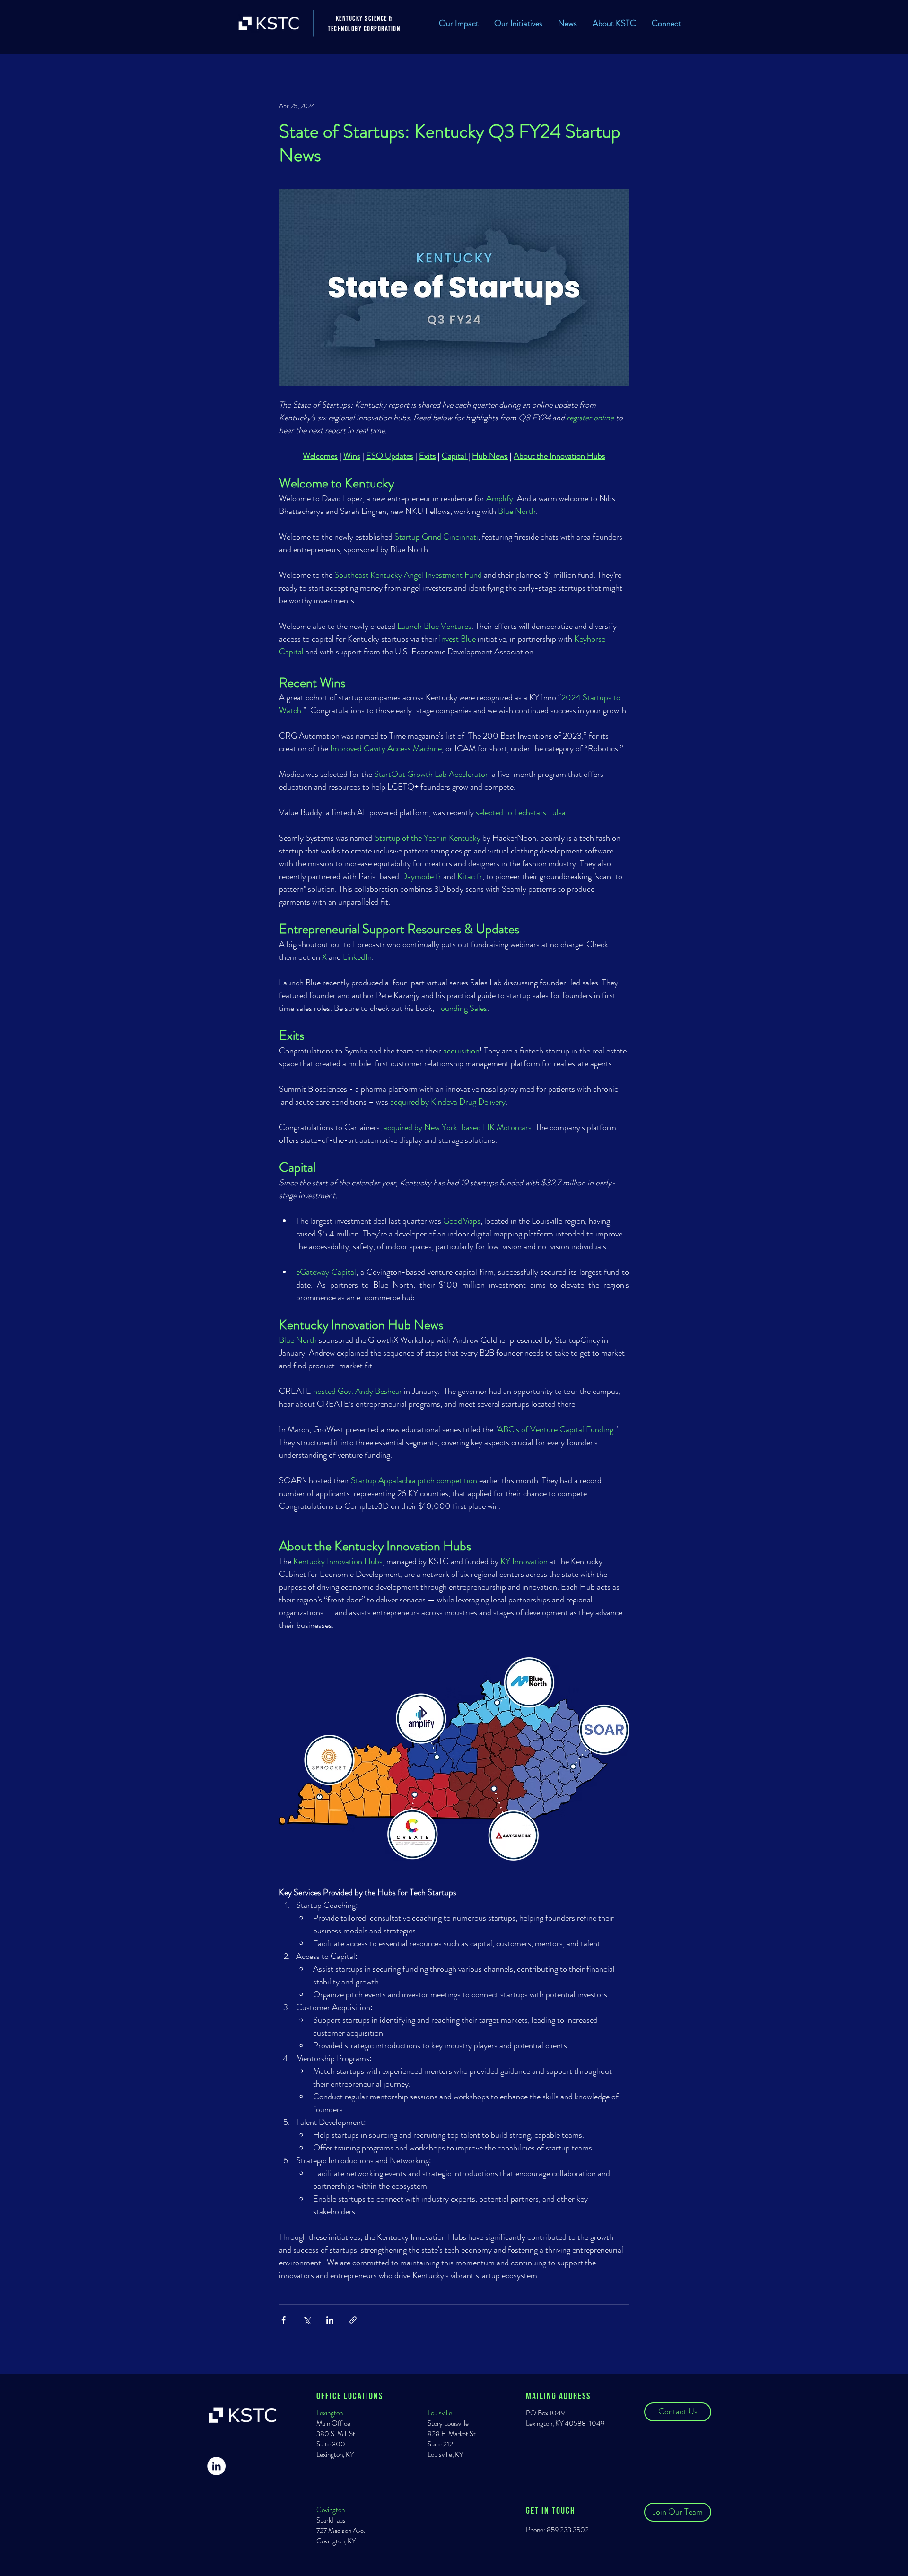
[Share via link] (353, 2320)
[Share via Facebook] (284, 2320)
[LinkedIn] (216, 2466)
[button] (518, 23)
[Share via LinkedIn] (330, 2320)
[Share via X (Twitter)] (307, 2320)
